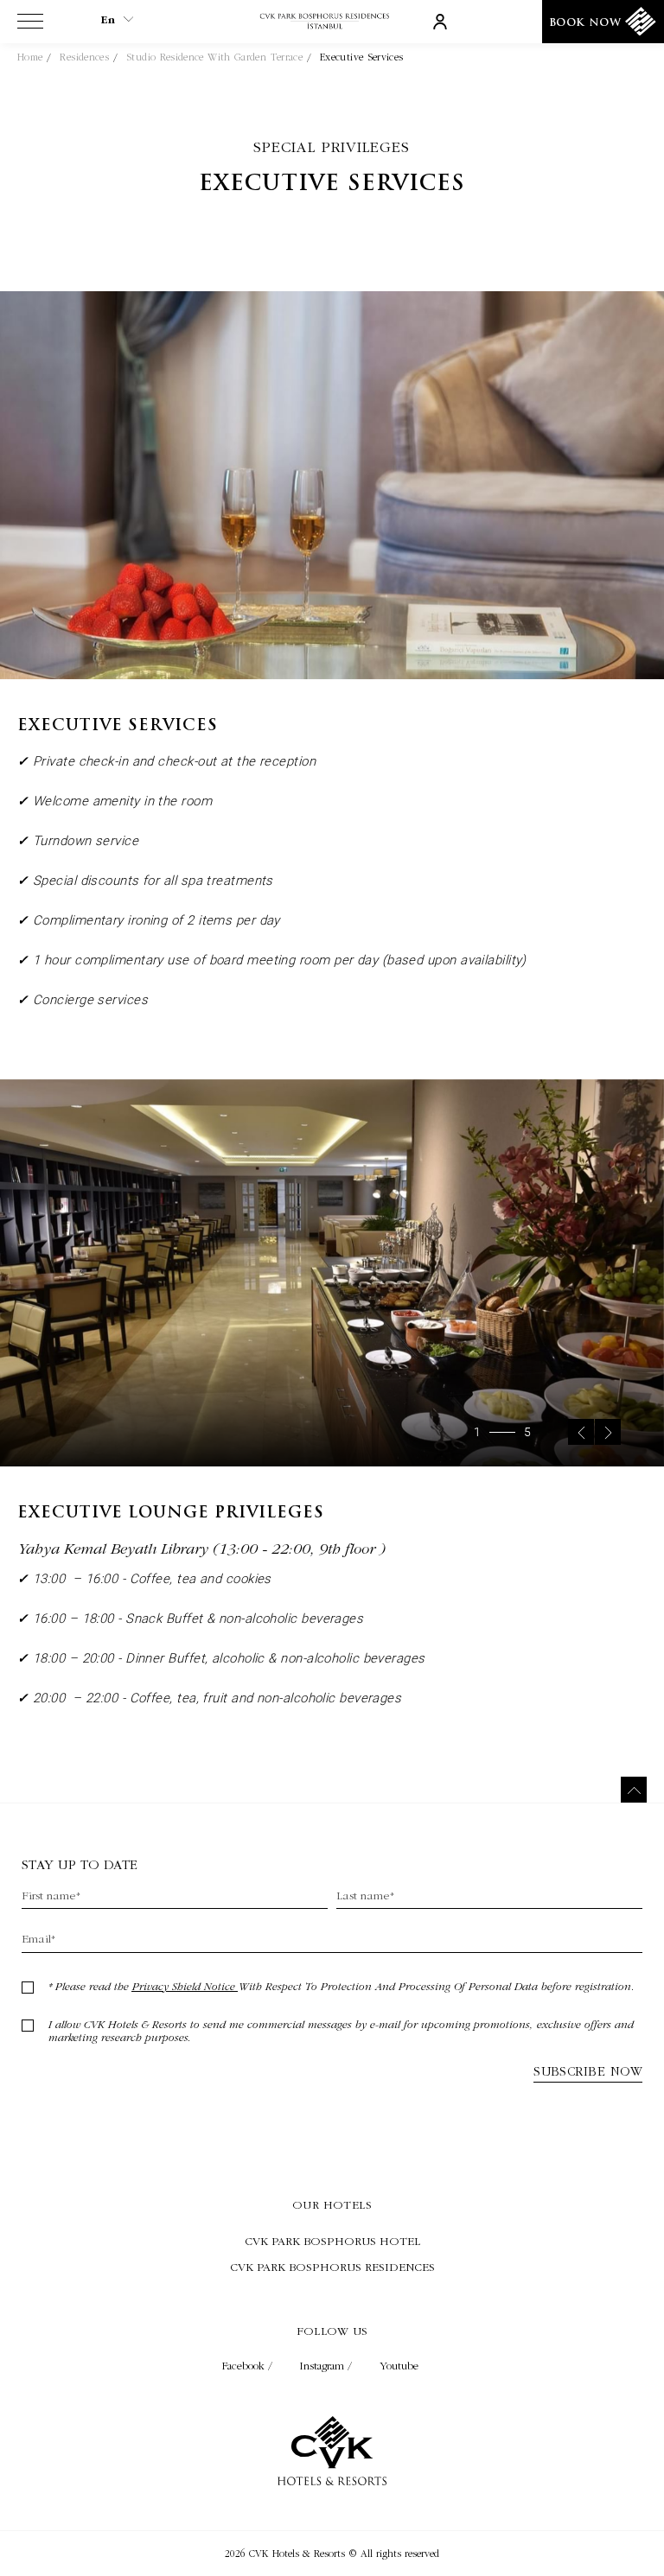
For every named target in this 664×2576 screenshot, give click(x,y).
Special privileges (332, 146)
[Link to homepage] (332, 22)
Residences (84, 57)
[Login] (440, 21)
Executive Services (361, 57)
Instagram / (328, 2366)
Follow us (332, 2331)
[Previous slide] (581, 1432)
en (108, 20)
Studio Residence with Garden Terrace (214, 57)
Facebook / (249, 2366)
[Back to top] (634, 1790)
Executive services (332, 184)
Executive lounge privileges (171, 1514)
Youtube (399, 2366)
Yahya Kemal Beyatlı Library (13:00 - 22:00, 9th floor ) (201, 1548)
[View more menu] (30, 25)
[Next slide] (608, 1432)
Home (30, 57)
